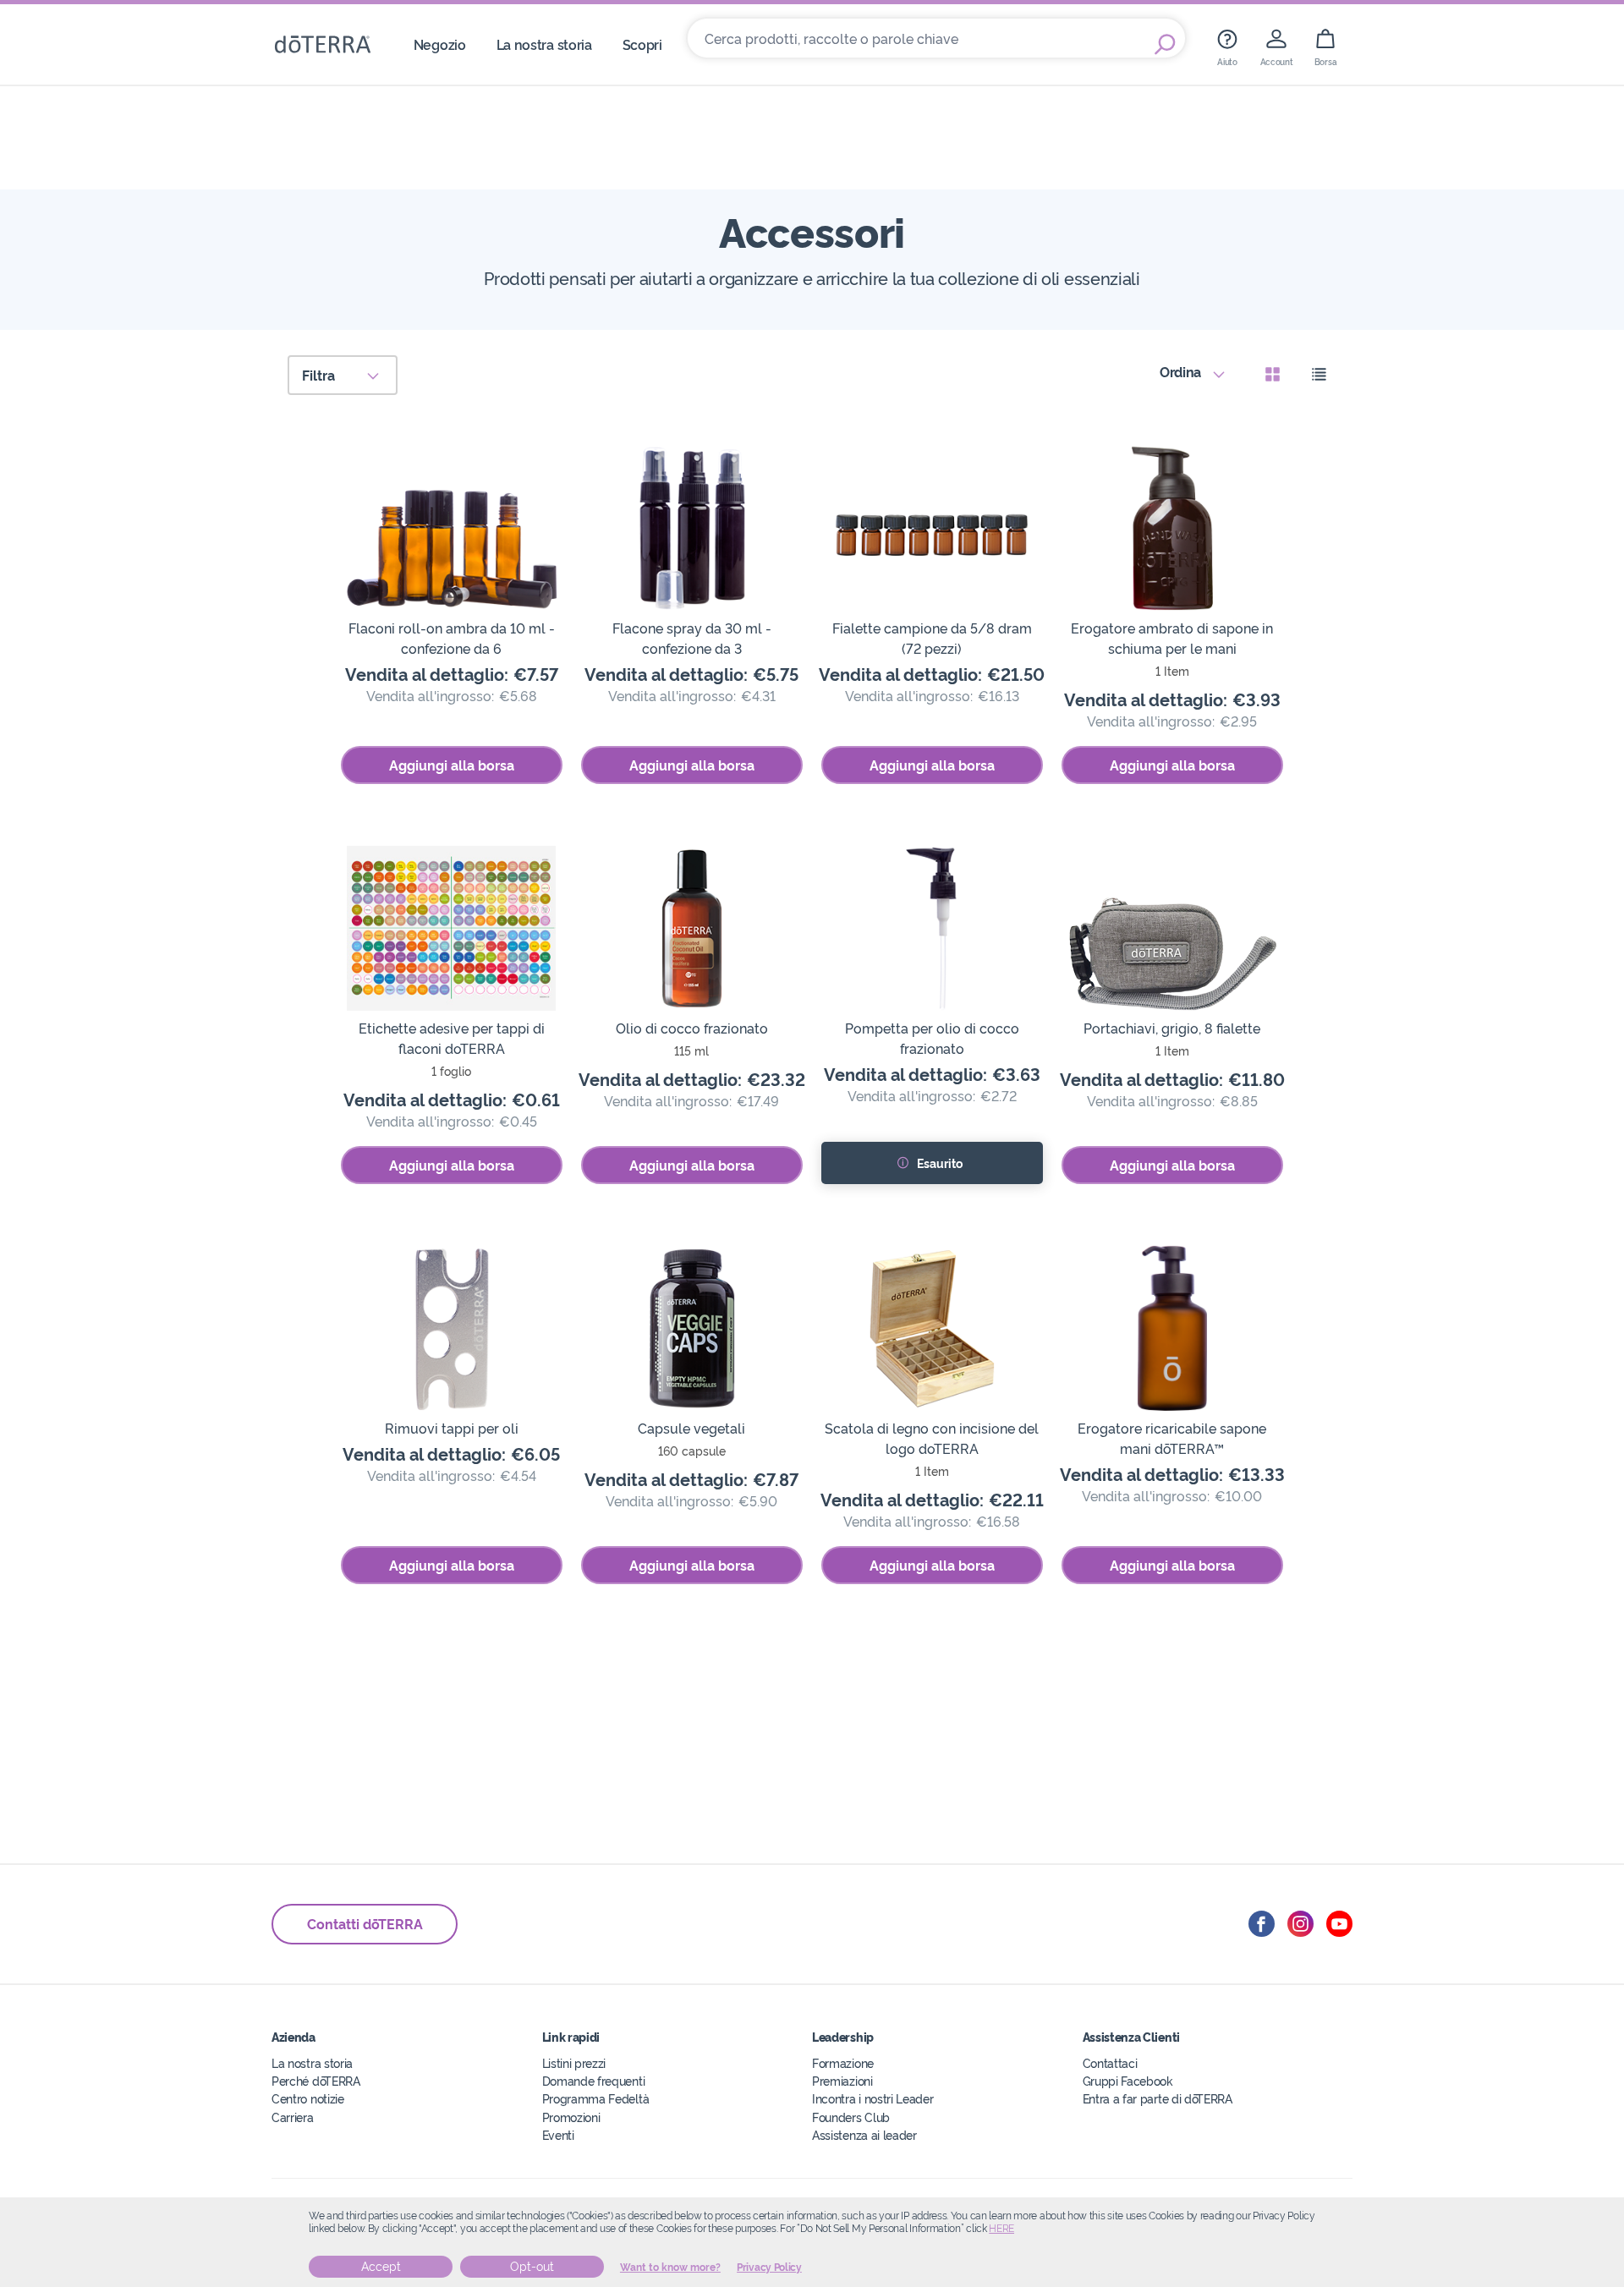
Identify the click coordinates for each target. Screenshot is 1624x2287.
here (1001, 2229)
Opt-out (532, 2267)
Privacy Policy (769, 2268)
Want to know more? (670, 2268)
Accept (381, 2267)
